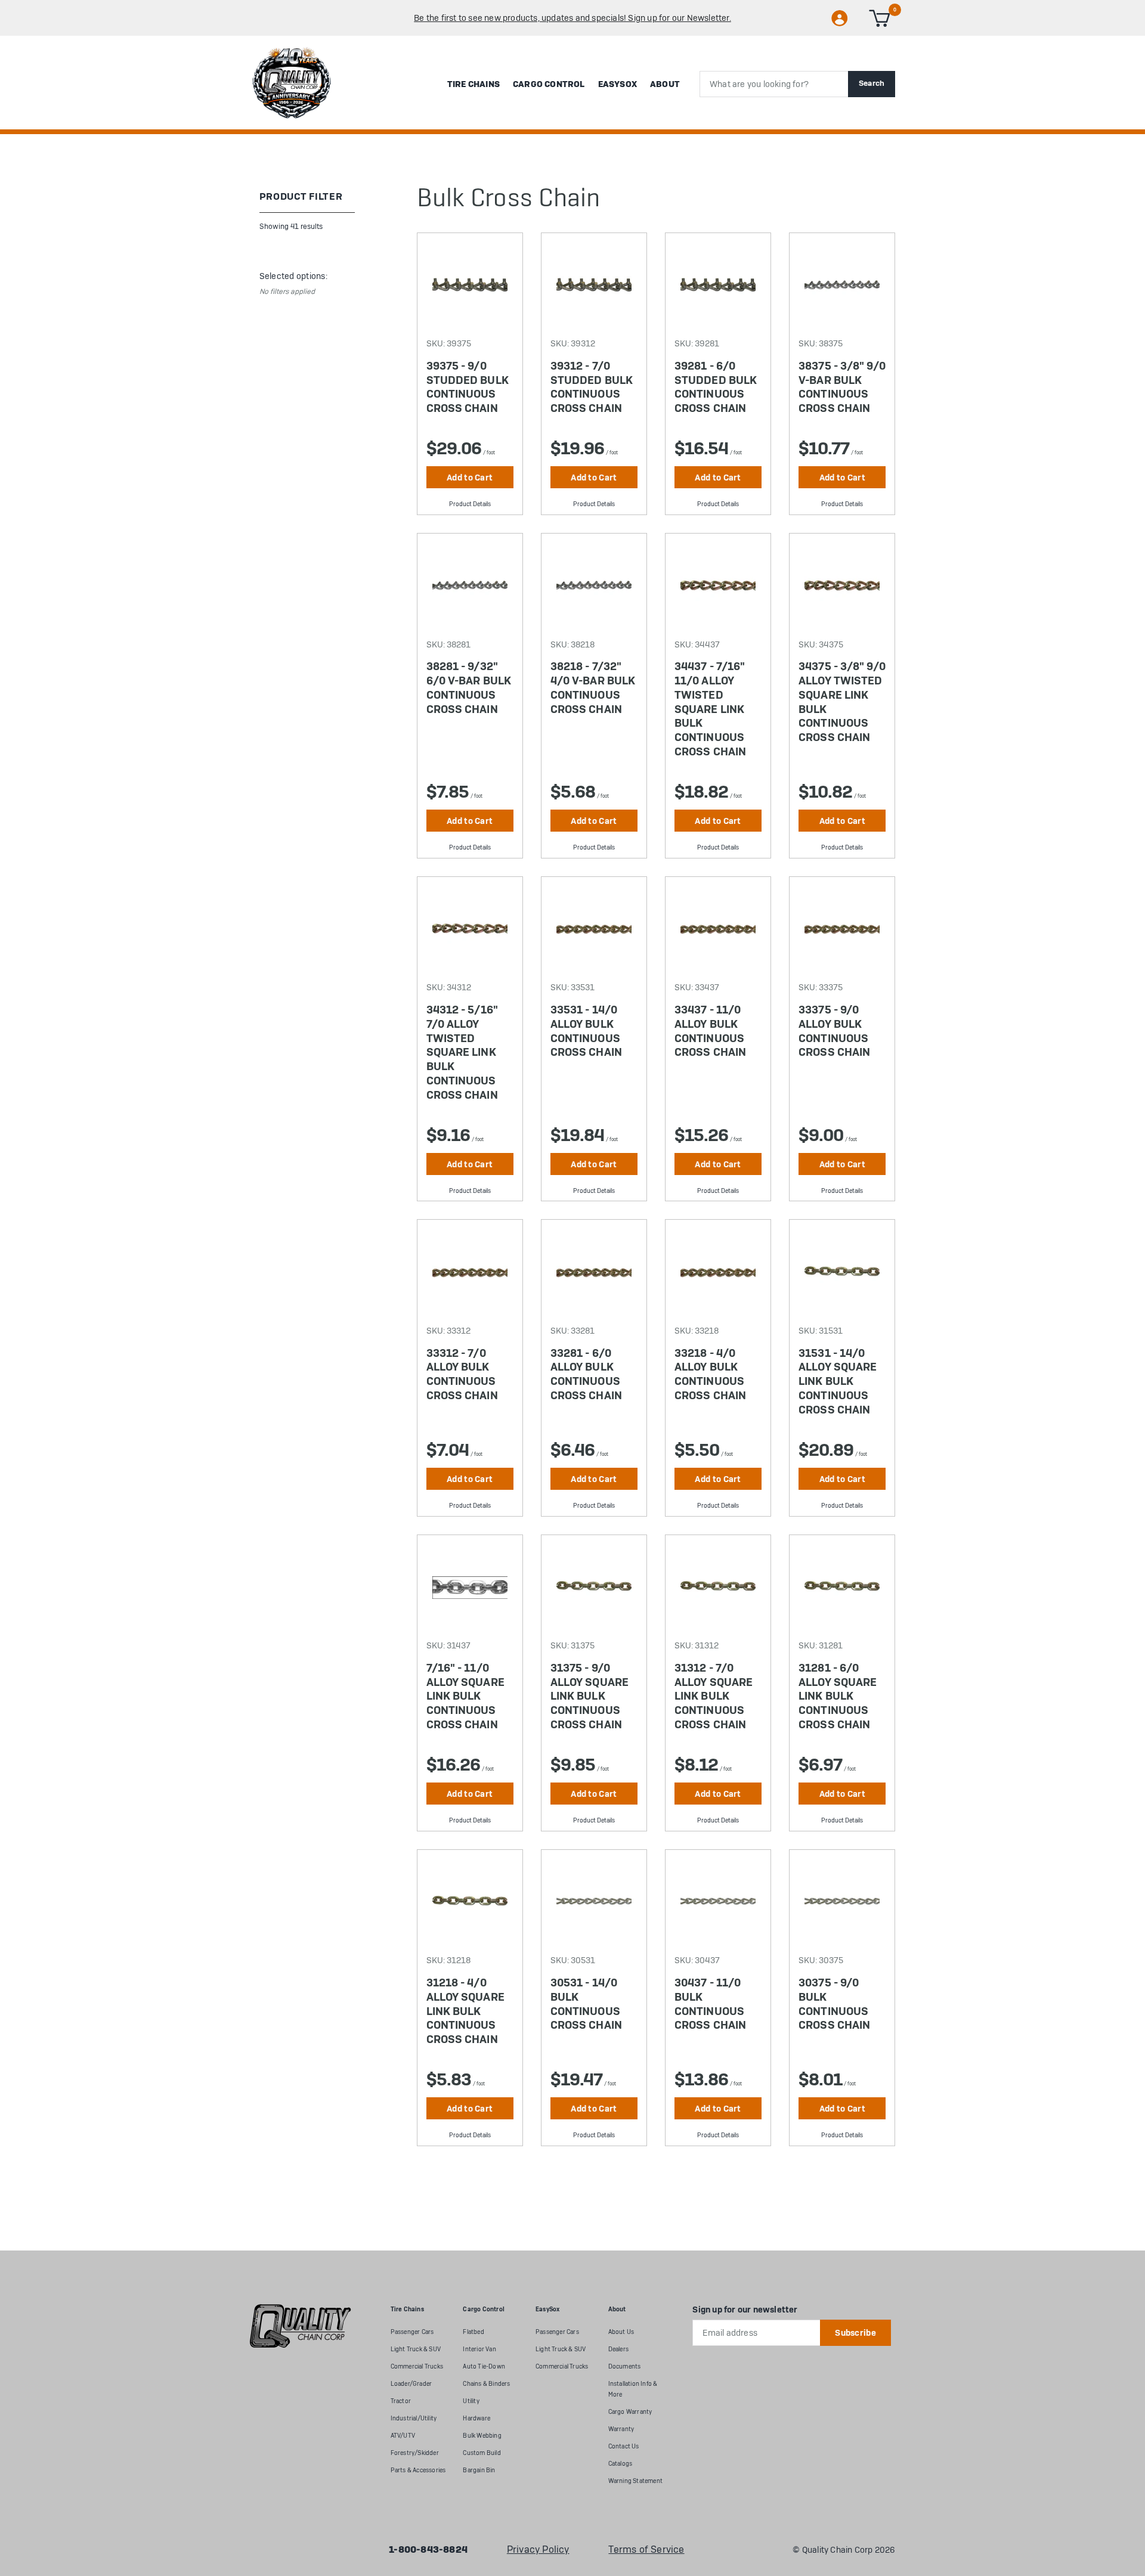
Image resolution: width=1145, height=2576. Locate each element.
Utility (471, 2401)
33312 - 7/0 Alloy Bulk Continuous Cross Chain (462, 1374)
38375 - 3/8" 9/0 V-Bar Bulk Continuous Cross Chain (842, 387)
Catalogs (621, 2464)
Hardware (476, 2418)
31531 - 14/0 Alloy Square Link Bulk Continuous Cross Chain (838, 1382)
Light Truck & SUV (416, 2349)
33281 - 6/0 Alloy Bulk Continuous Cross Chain (586, 1374)
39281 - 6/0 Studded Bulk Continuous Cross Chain (716, 387)
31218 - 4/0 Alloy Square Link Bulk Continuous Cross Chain (465, 2011)
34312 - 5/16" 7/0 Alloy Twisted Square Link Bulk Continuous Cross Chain (462, 1053)
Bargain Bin (479, 2470)
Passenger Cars (412, 2332)
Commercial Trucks (417, 2366)
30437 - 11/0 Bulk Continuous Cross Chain (710, 2004)
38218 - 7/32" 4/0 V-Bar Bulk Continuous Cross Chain (593, 688)
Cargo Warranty (630, 2412)
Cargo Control (549, 84)
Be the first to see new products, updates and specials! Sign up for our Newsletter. (572, 18)
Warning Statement (635, 2481)
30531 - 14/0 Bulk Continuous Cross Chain (586, 2004)
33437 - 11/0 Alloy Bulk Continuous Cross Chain (710, 1031)
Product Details (470, 504)
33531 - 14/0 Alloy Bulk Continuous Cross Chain (586, 1031)
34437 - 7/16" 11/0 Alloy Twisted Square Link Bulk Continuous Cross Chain (710, 709)
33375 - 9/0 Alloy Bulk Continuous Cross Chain (834, 1031)
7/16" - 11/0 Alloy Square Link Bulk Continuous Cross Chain (465, 1696)
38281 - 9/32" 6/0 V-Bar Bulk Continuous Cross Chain (469, 688)
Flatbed (473, 2332)
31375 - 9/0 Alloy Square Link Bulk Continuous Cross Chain (589, 1696)
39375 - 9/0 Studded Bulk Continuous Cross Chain (468, 387)
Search (872, 83)
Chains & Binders (486, 2384)
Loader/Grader (411, 2384)
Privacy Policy (538, 2550)
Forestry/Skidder (415, 2453)
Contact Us (624, 2446)
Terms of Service (646, 2550)
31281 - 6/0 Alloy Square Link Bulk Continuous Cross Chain (838, 1696)
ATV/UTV (403, 2436)
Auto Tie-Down (484, 2366)
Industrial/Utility (414, 2418)
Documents (625, 2366)
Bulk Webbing (482, 2436)
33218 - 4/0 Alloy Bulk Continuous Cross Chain (710, 1374)
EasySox (618, 84)
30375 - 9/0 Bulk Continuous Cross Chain (834, 2004)
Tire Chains (474, 84)
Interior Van (479, 2349)
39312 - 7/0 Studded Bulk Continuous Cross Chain (592, 387)
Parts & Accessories (418, 2470)
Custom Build (482, 2453)
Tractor (401, 2401)
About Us (621, 2332)
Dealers (618, 2349)
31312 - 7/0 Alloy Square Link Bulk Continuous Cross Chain (714, 1696)
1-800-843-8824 (428, 2550)
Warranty (621, 2429)
